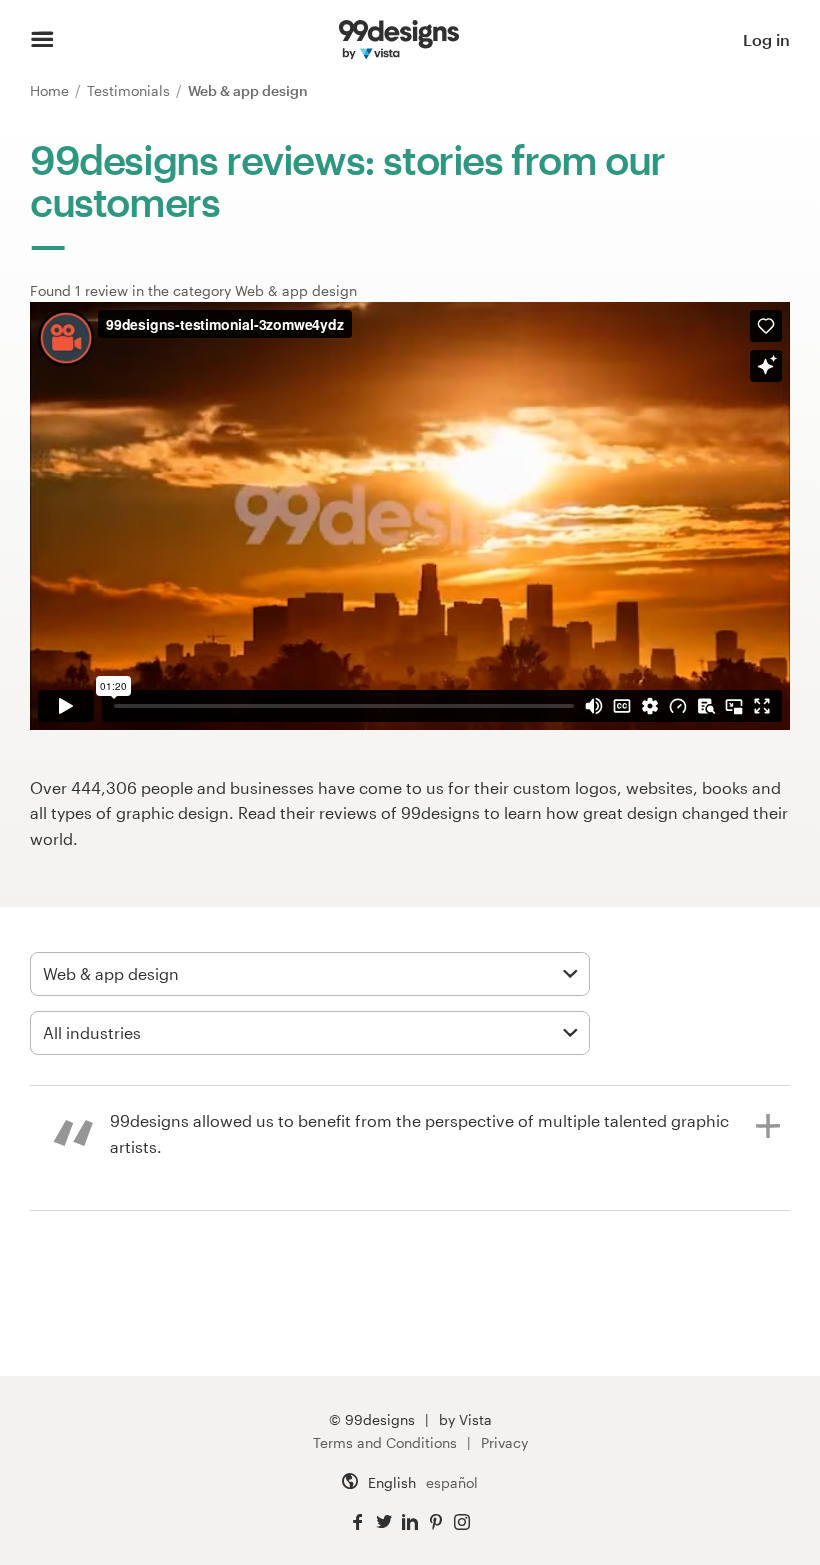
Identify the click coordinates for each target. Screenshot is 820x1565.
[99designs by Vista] (399, 40)
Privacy (504, 1442)
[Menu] (42, 40)
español (452, 1482)
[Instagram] (462, 1522)
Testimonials (130, 90)
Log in (766, 39)
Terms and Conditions (385, 1442)
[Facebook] (358, 1522)
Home (51, 90)
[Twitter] (384, 1522)
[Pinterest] (436, 1522)
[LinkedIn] (410, 1522)
